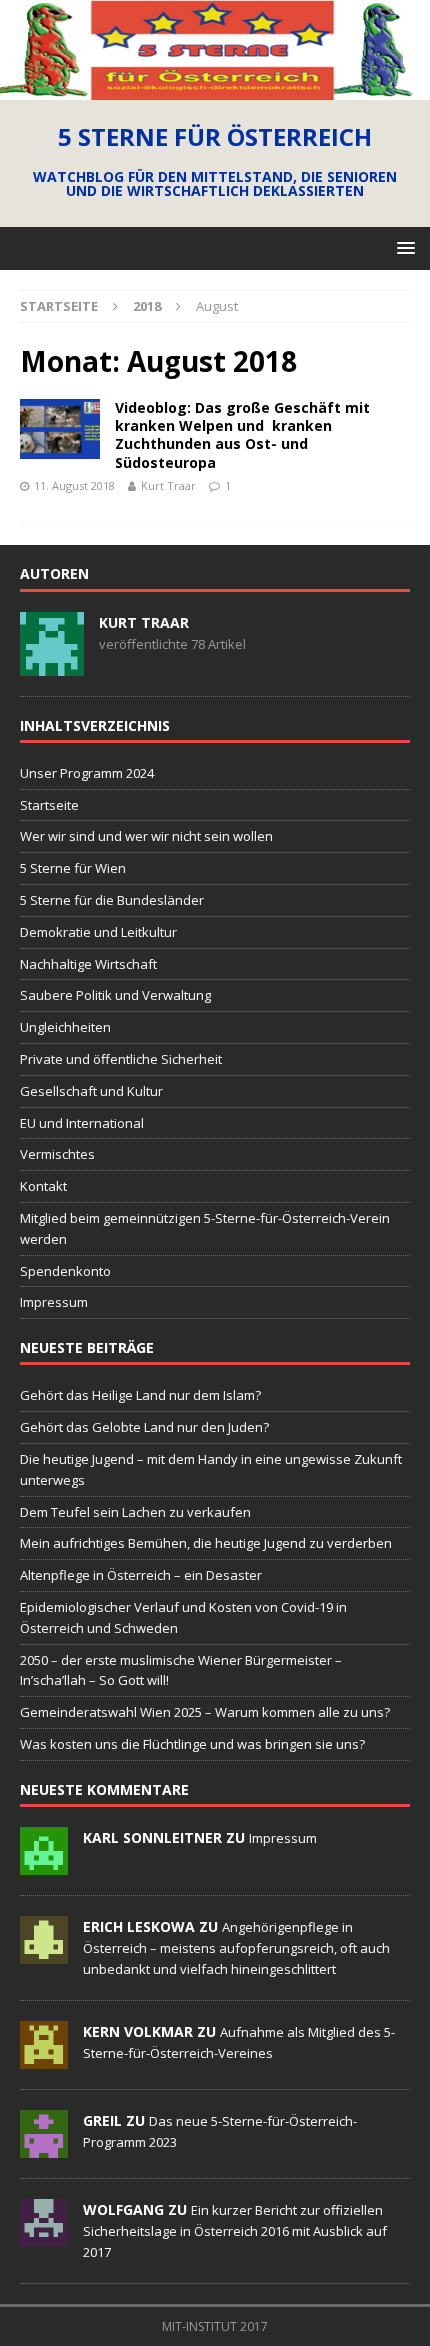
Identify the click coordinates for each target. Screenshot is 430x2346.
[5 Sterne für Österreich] (215, 87)
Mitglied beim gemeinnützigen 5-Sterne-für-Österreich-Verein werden (205, 1228)
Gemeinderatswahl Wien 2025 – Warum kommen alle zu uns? (205, 1712)
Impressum (54, 1302)
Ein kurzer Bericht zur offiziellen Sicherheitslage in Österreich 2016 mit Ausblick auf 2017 (235, 2231)
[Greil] (44, 2147)
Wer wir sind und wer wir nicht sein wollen (146, 836)
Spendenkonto (65, 1271)
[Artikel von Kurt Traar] (52, 665)
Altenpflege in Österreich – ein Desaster (141, 1575)
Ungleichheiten (65, 1027)
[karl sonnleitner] (44, 1864)
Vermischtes (57, 1154)
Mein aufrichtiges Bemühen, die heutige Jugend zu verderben (206, 1543)
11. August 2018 (74, 485)
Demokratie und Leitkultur (98, 932)
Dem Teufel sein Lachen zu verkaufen (135, 1512)
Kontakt (43, 1186)
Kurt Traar (168, 485)
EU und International (82, 1123)
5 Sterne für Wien (73, 868)
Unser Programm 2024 (87, 773)
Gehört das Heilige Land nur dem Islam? (140, 1395)
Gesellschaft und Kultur (91, 1091)
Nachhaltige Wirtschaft (88, 964)
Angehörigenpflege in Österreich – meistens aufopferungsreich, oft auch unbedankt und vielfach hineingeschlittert (236, 1948)
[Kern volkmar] (44, 2058)
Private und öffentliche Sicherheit (121, 1059)
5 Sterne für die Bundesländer (112, 900)
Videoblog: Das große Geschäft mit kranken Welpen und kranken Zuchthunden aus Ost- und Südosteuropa (242, 435)
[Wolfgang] (44, 2236)
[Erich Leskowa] (44, 1953)
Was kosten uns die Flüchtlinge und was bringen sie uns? (192, 1744)
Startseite (49, 805)
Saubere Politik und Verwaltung (115, 995)
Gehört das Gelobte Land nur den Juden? (144, 1427)
